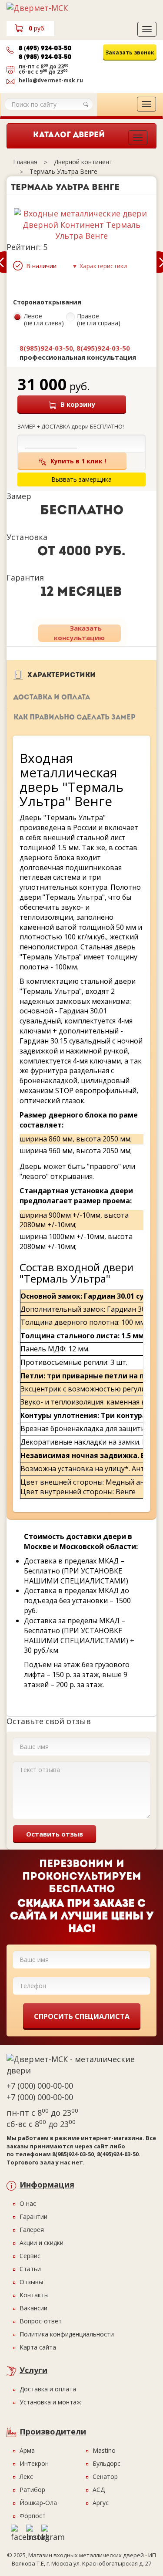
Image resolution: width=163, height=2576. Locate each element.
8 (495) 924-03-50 (45, 49)
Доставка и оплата (52, 698)
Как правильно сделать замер (75, 718)
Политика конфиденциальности (67, 2334)
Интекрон (34, 2463)
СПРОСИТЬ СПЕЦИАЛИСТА (82, 2016)
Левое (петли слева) (44, 320)
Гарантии (33, 2216)
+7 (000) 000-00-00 (40, 2086)
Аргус (101, 2503)
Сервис (30, 2256)
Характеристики (62, 675)
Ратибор (32, 2490)
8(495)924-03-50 (103, 348)
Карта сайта (38, 2347)
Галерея (32, 2230)
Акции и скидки (42, 2243)
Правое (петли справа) (99, 320)
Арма (27, 2450)
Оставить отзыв (55, 1834)
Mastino (104, 2450)
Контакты (34, 2295)
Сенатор (105, 2476)
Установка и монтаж (50, 2402)
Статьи (30, 2269)
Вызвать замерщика (122, 70)
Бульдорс (106, 2463)
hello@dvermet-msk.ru (51, 80)
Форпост (33, 2516)
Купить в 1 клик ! (78, 461)
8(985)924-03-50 (46, 348)
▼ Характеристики (99, 266)
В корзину (78, 404)
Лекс (26, 2476)
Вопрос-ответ (41, 2321)
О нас (28, 2203)
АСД (99, 2490)
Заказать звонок (130, 52)
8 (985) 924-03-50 (45, 57)
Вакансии (33, 2308)
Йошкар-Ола (38, 2503)
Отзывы (31, 2282)
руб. (37, 28)
